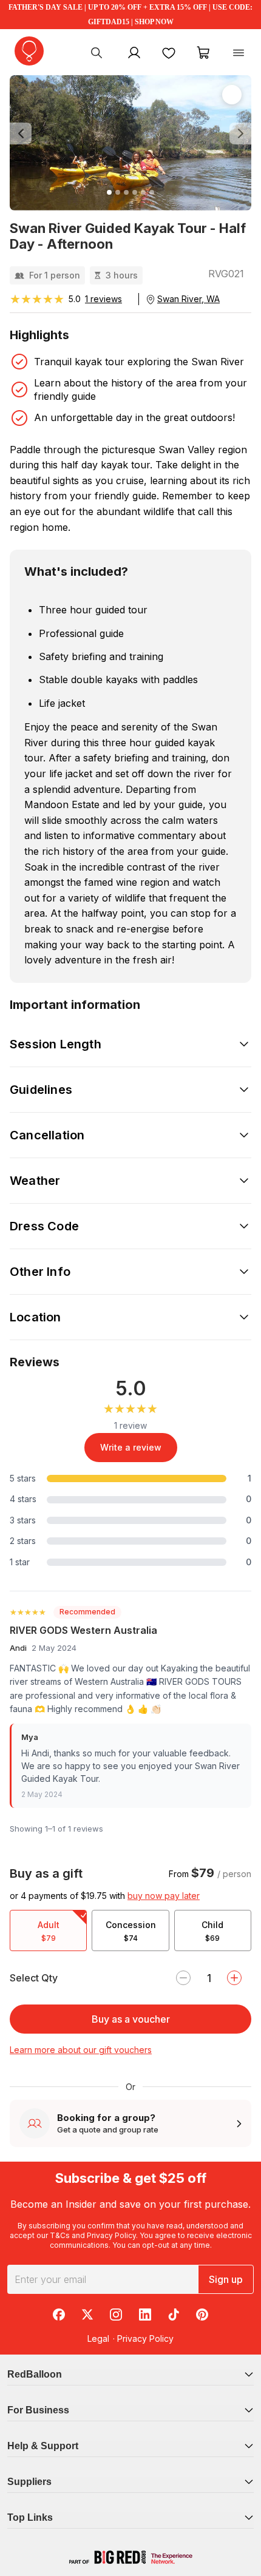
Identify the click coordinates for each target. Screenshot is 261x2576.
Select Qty (34, 1978)
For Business (38, 2410)
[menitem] (169, 52)
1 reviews (103, 299)
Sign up (226, 2279)
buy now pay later (164, 1896)
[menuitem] (97, 52)
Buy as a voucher (131, 2019)
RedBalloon (35, 2374)
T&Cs (60, 2235)
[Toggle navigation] (239, 52)
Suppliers (29, 2482)
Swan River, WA (188, 299)
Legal (98, 2338)
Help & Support (43, 2446)
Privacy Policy (111, 2235)
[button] (28, 134)
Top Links (30, 2517)
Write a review (131, 1447)
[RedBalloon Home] (29, 51)
